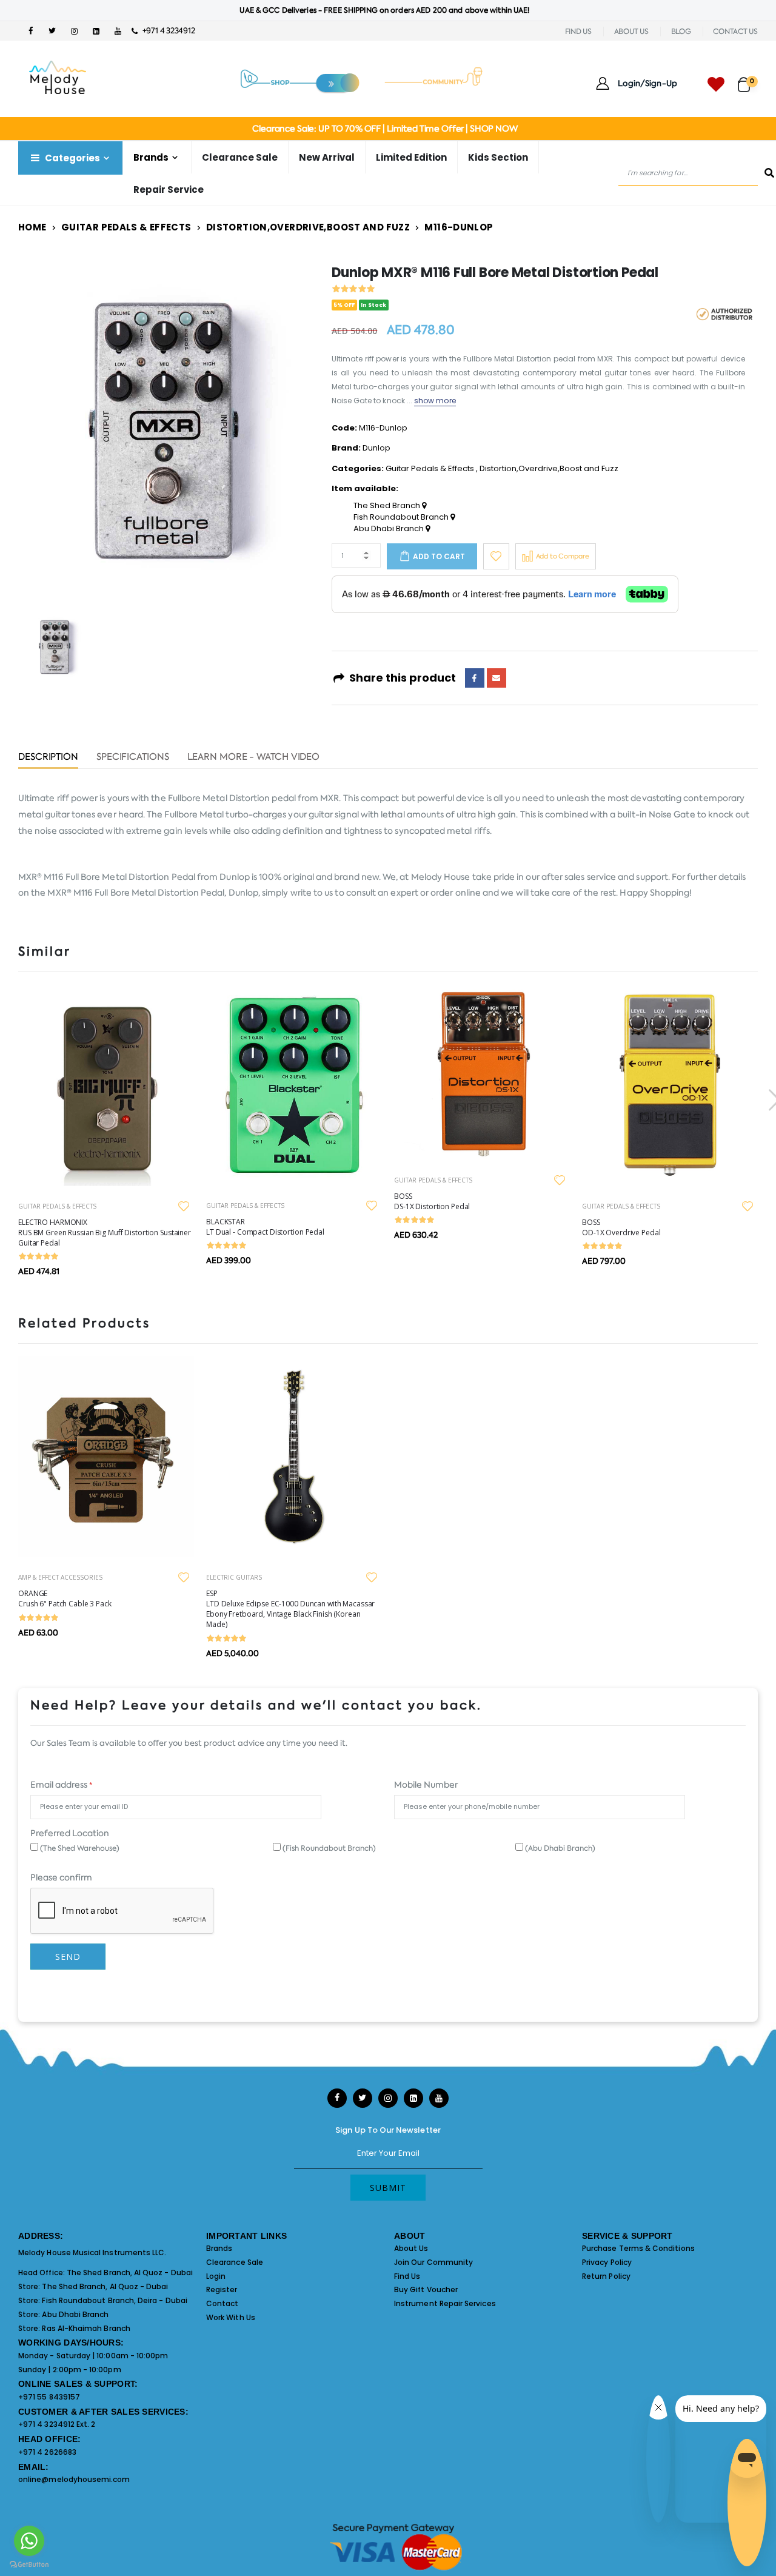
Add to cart (439, 556)
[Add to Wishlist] (496, 556)
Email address (61, 1785)
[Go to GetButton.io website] (29, 2564)
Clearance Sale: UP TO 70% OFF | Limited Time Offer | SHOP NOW (385, 129)
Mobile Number (426, 1785)
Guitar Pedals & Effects (126, 227)
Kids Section (498, 157)
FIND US (578, 32)
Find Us (407, 2276)
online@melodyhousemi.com (74, 2479)
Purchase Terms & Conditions (638, 2248)
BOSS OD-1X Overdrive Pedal (621, 1227)
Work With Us (231, 2317)
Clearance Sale (240, 157)
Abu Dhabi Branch (390, 529)
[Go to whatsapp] (29, 2541)
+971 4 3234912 (166, 31)
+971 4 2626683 (47, 2452)
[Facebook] (475, 678)
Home (32, 227)
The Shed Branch (388, 506)
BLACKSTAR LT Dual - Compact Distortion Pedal (265, 1227)
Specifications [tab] (133, 758)
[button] (748, 79)
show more (435, 401)
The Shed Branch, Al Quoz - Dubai (130, 2272)
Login (216, 2276)
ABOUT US (631, 32)
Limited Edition (411, 157)
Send (68, 1957)
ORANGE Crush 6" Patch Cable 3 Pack (65, 1598)
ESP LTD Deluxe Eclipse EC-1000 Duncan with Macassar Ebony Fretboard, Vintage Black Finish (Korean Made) (290, 1609)
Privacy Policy (607, 2262)
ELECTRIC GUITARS (234, 1577)
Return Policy (606, 2276)
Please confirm (61, 1877)
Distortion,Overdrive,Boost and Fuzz (308, 227)
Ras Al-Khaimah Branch (86, 2328)
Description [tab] (48, 758)
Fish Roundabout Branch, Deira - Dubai (114, 2300)
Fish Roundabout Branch (402, 517)
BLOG (681, 32)
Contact (222, 2303)
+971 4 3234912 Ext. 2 (57, 2424)
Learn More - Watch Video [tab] (254, 758)
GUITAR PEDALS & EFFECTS (57, 1206)
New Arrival (327, 157)
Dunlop (376, 448)
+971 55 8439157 (49, 2397)
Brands (219, 2248)
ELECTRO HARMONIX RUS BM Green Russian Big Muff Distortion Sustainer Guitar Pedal (105, 1233)
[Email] (497, 678)
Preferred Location (70, 1833)
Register (222, 2289)
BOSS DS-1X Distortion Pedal (432, 1201)
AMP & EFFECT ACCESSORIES (60, 1577)
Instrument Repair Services (445, 2303)
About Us (411, 2248)
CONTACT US (735, 32)
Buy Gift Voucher (426, 2289)
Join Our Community (433, 2262)
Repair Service (169, 190)
